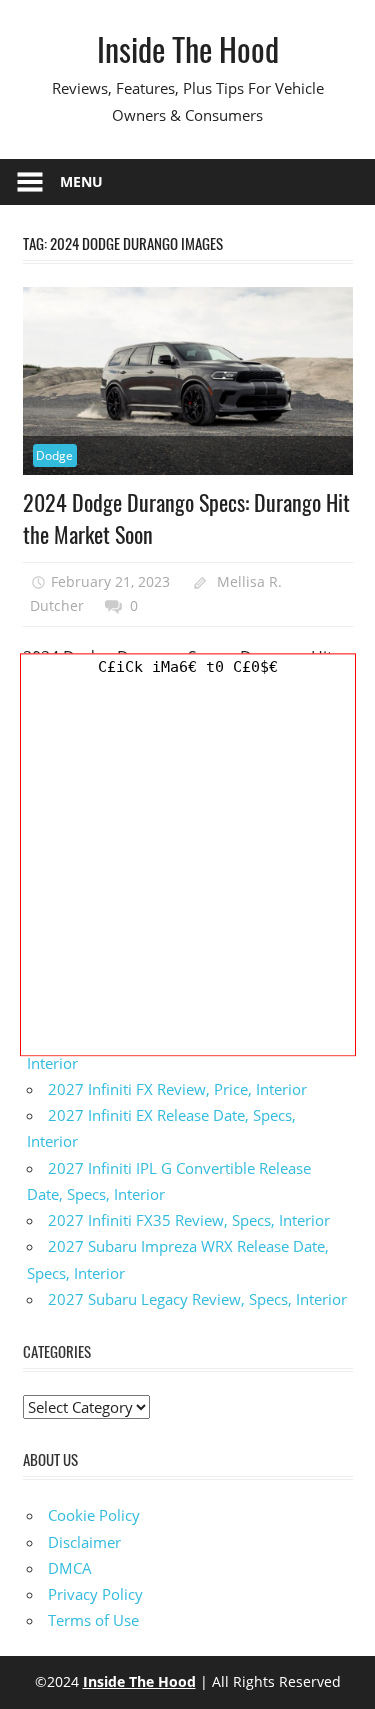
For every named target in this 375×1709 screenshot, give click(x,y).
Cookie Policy (94, 1515)
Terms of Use (93, 1620)
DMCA (70, 1568)
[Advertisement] (187, 867)
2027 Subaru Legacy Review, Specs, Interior (197, 1299)
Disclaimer (84, 1542)
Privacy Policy (95, 1594)
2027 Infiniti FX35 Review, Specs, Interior (189, 1220)
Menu (81, 181)
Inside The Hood (188, 48)
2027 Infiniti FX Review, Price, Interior (177, 1089)
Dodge (54, 455)
